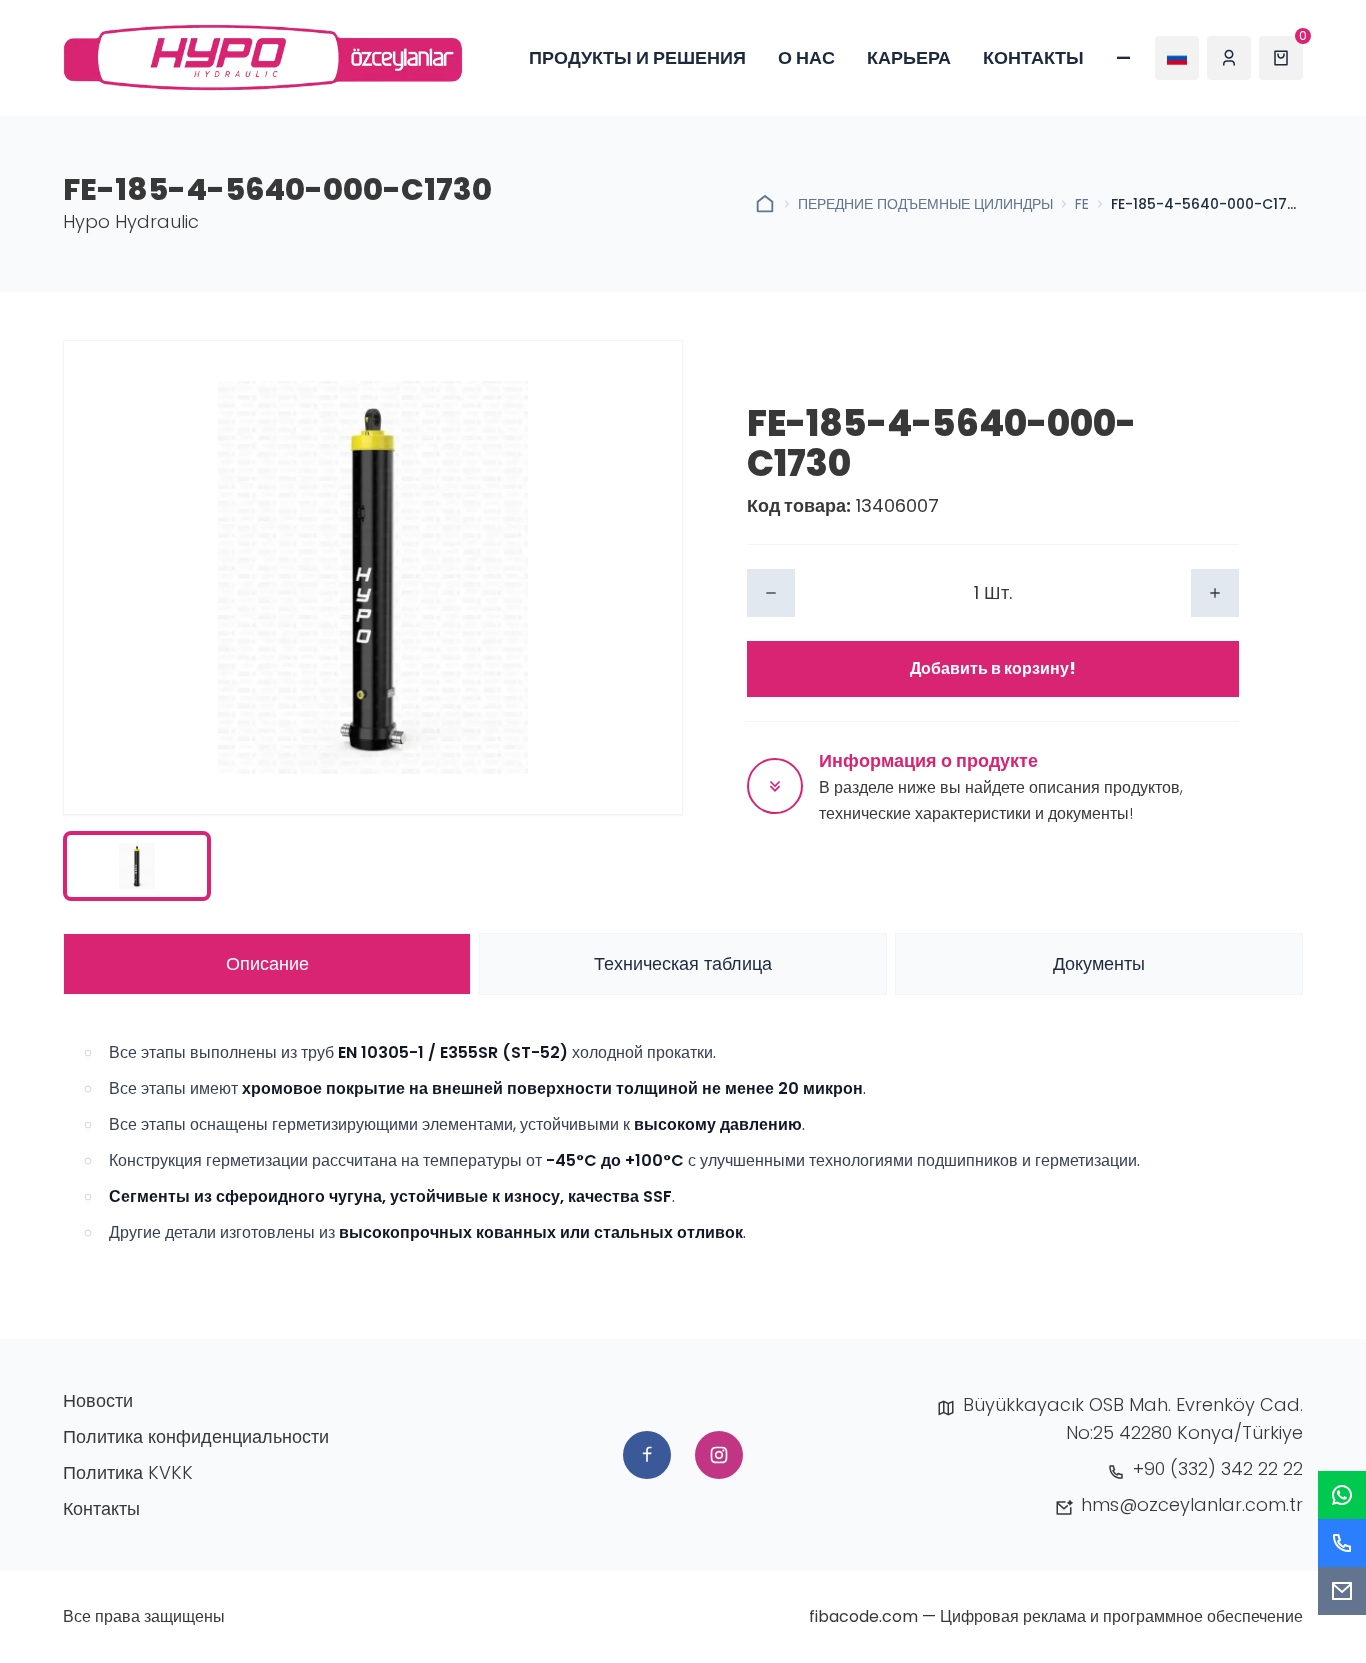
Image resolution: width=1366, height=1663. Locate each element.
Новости (98, 1400)
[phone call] (1342, 1543)
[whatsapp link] (1342, 1495)
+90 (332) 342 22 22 (1218, 1468)
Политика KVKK (128, 1472)
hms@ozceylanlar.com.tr (1192, 1504)
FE (1082, 204)
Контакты (1033, 57)
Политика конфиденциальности (196, 1436)
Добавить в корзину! (993, 668)
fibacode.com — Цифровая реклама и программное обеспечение (1056, 1616)
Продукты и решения (637, 57)
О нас (806, 57)
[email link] (1342, 1591)
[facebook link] (647, 1455)
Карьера (909, 57)
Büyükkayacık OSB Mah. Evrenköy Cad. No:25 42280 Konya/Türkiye (1133, 1418)
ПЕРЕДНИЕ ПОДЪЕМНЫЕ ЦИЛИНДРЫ (925, 204)
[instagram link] (719, 1455)
